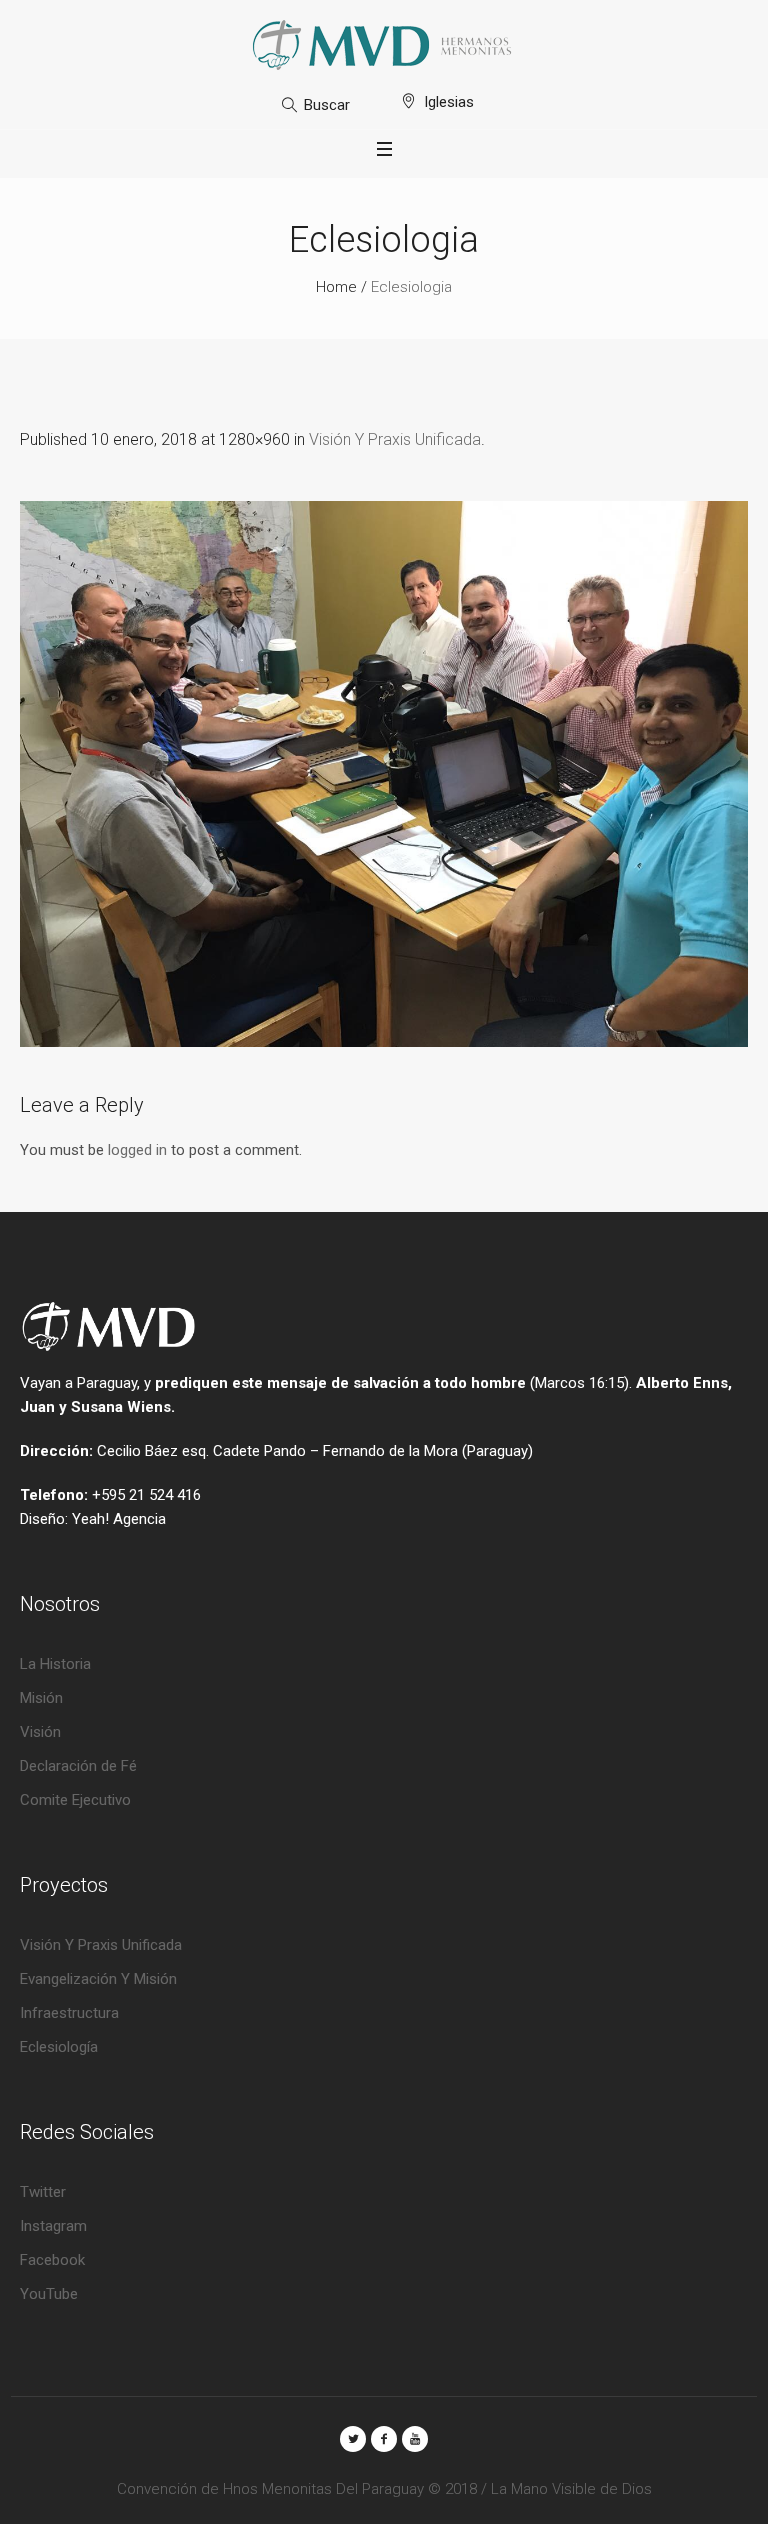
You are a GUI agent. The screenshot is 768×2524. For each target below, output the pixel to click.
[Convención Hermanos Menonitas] (384, 45)
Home (336, 287)
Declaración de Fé (78, 1766)
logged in (137, 1150)
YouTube (49, 2294)
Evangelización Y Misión (98, 1979)
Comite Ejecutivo (75, 1800)
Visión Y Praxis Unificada (395, 439)
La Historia (55, 1664)
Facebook (52, 2260)
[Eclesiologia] (384, 774)
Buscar (327, 105)
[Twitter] (353, 2439)
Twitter (43, 2192)
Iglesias (449, 102)
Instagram (53, 2226)
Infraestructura (69, 2013)
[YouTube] (415, 2439)
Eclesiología (59, 2047)
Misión (41, 1698)
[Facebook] (384, 2439)
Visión (40, 1732)
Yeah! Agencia (119, 1519)
